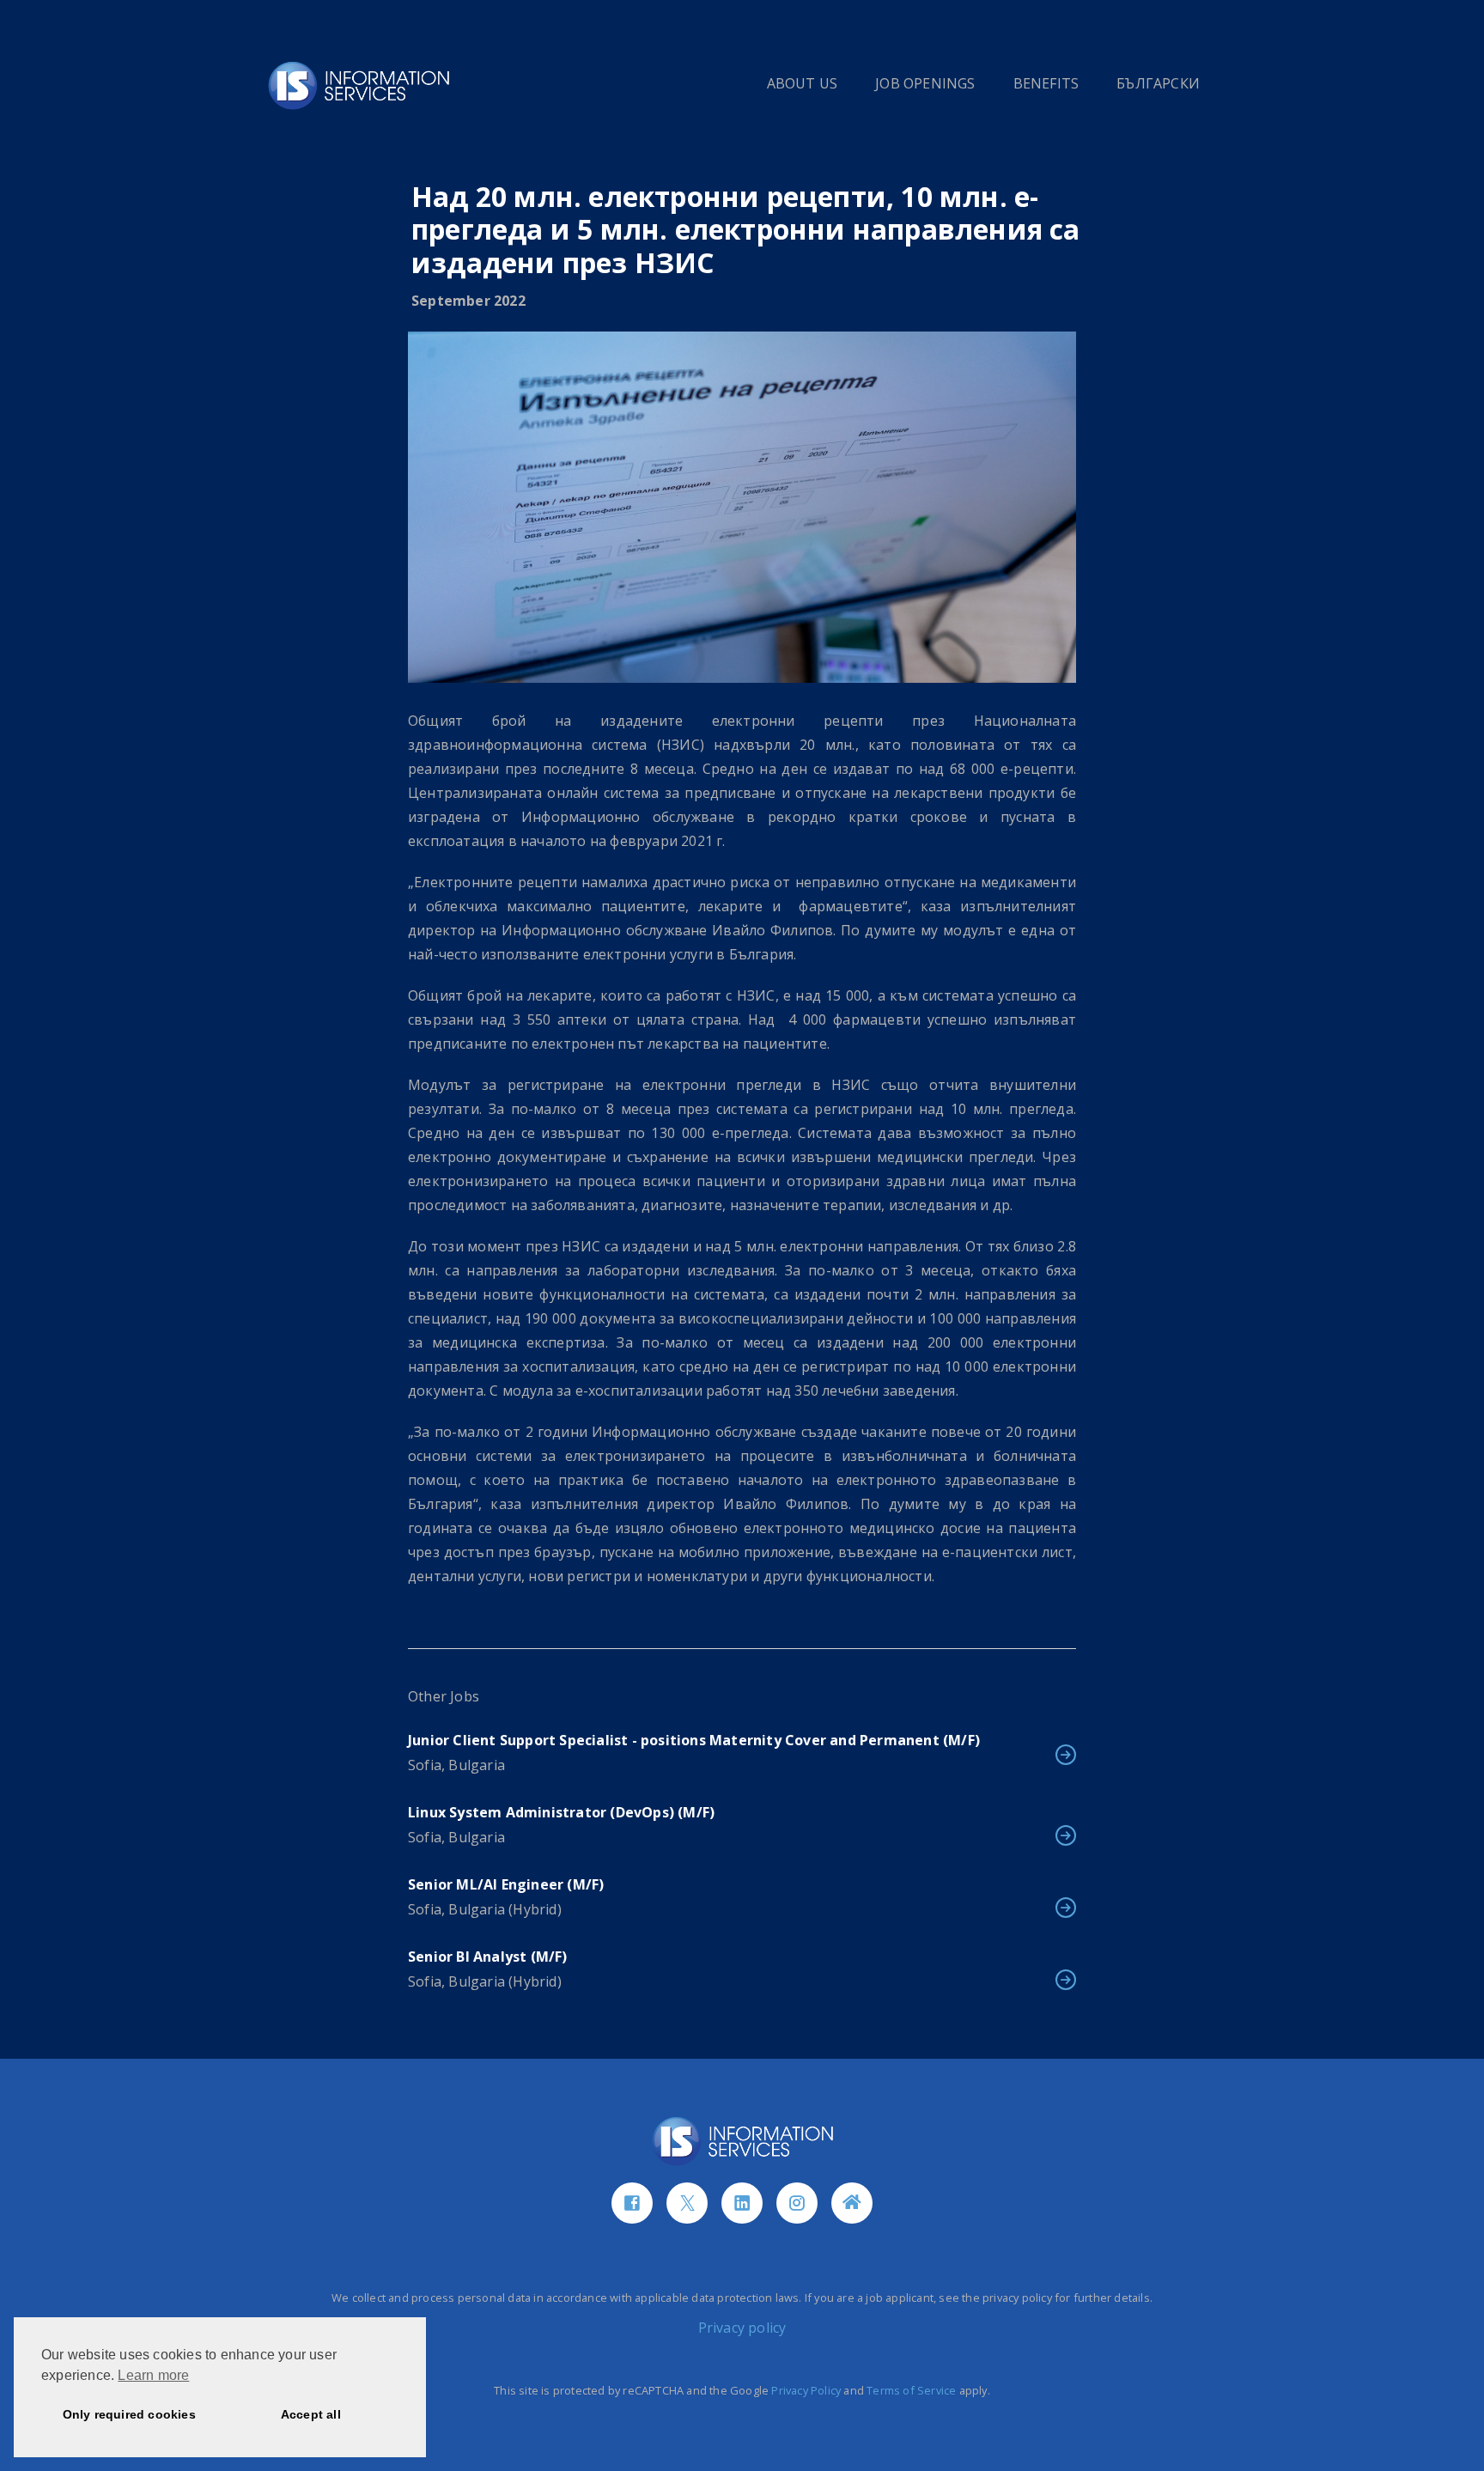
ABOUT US (803, 83)
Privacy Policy (806, 2390)
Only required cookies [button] (129, 2414)
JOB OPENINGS (925, 83)
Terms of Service (911, 2390)
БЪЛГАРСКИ (1158, 83)
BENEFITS (1046, 83)
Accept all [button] (311, 2414)
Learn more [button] (153, 2375)
